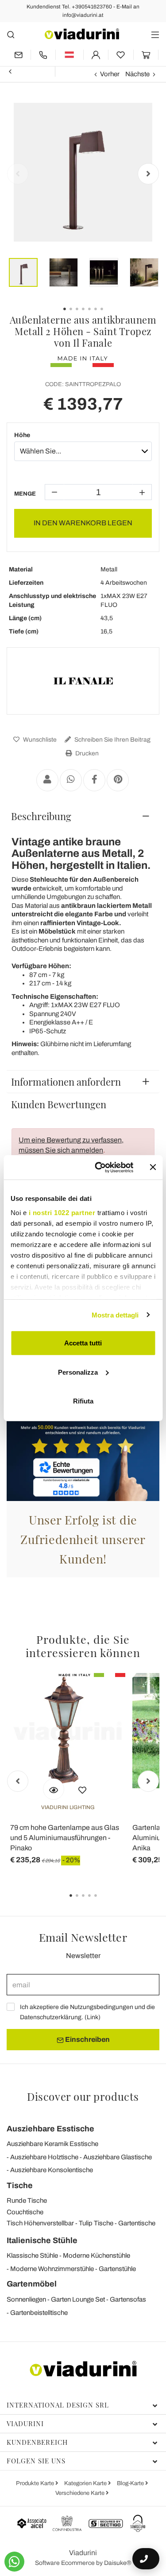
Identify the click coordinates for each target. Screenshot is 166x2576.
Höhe (22, 435)
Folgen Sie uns (36, 2461)
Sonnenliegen (26, 2299)
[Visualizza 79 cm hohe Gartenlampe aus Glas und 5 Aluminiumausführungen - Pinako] (54, 1789)
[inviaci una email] (19, 55)
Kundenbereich (37, 2442)
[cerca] (11, 34)
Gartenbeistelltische (39, 2313)
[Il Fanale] (83, 681)
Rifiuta (83, 1401)
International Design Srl (58, 2405)
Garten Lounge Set (78, 2299)
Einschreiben (87, 2039)
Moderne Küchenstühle (97, 2255)
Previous (18, 174)
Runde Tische (27, 2201)
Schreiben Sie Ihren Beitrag (112, 740)
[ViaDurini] (82, 34)
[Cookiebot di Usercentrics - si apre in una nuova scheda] (99, 1167)
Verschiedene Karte (81, 2493)
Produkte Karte (36, 2483)
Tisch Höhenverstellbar (40, 2223)
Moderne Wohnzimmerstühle (52, 2269)
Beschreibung (41, 816)
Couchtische (25, 2212)
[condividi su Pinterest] (118, 780)
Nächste (137, 74)
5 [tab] (103, 1902)
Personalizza (78, 1372)
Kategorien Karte (86, 2483)
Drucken (86, 753)
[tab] (83, 816)
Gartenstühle (117, 2269)
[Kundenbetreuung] (43, 55)
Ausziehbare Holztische (44, 2157)
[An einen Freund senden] (47, 780)
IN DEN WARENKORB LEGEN (83, 523)
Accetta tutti (83, 1343)
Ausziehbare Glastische (118, 2157)
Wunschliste (39, 740)
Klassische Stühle (32, 2255)
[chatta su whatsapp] (14, 2562)
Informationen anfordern (66, 1082)
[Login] (96, 55)
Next (148, 174)
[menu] (155, 34)
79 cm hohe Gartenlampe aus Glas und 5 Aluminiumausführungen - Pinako (65, 1838)
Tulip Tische (96, 2223)
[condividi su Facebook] (94, 780)
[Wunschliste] (82, 1789)
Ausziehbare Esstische (50, 2129)
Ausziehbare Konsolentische (52, 2170)
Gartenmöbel (32, 2284)
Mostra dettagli (115, 1315)
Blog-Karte (131, 2483)
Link (93, 2017)
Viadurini (25, 2424)
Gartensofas (128, 2299)
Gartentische (137, 2223)
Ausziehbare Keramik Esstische (52, 2144)
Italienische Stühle (42, 2240)
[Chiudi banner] (153, 1167)
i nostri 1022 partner (62, 1212)
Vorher (110, 74)
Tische (20, 2185)
